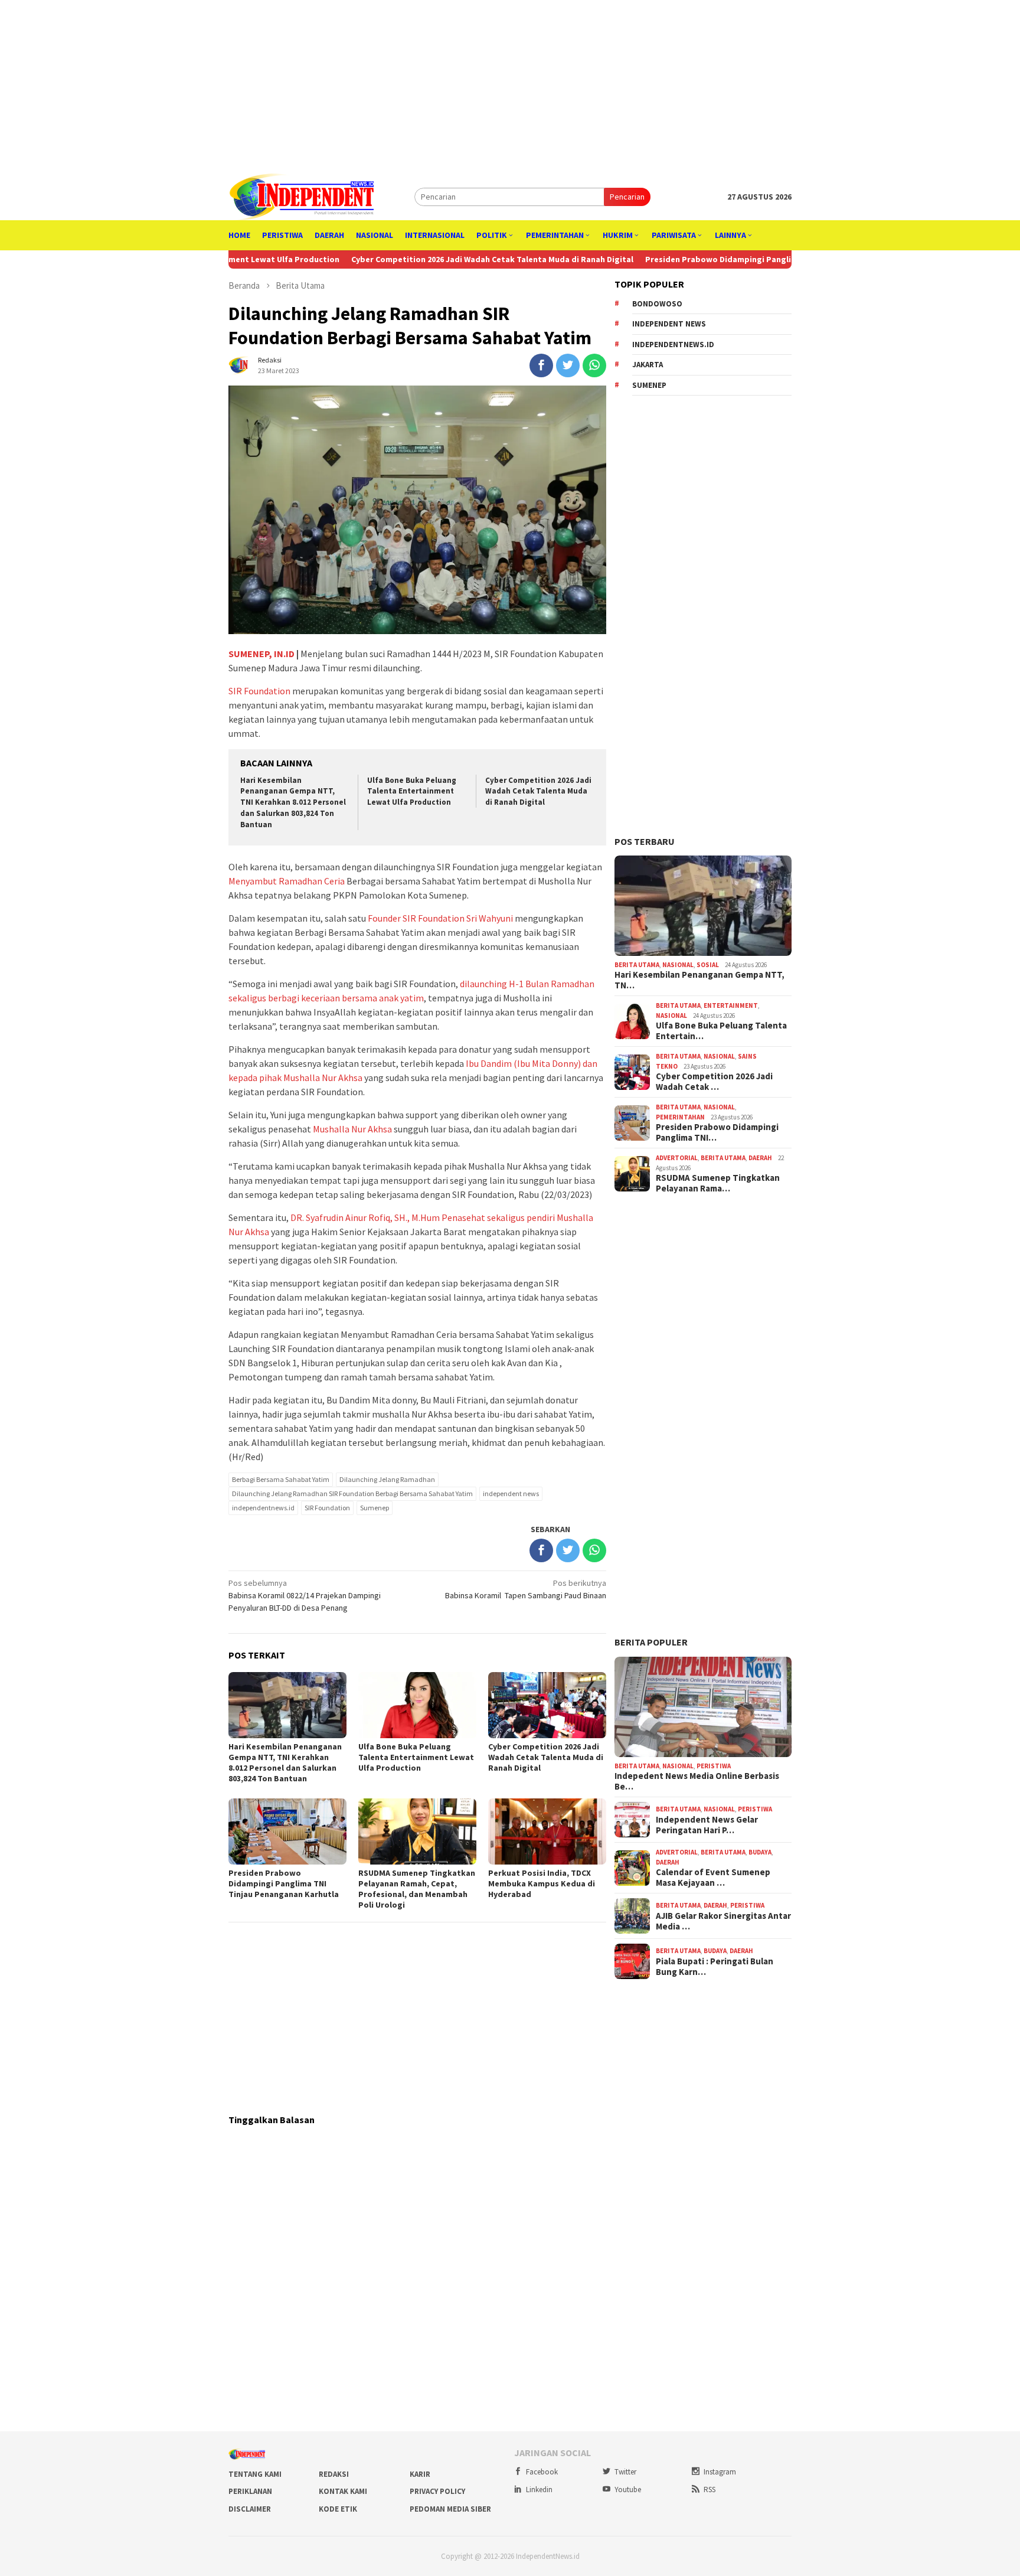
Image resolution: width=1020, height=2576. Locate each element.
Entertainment (731, 1005)
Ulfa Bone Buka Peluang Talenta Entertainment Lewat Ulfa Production (412, 791)
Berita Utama (637, 965)
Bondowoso (657, 304)
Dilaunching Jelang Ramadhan (387, 1479)
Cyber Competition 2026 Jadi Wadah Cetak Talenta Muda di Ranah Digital (400, 259)
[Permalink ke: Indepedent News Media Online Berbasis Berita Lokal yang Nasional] (703, 1707)
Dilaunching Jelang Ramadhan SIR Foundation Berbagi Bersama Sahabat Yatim (352, 1493)
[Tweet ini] (568, 365)
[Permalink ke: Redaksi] (240, 364)
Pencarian (627, 197)
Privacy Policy (437, 2491)
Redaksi (334, 2474)
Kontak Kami (343, 2491)
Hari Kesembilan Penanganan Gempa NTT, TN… (699, 980)
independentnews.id (263, 1508)
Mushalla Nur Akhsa (352, 1129)
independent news (511, 1493)
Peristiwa (714, 1766)
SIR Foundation (259, 691)
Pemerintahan (680, 1117)
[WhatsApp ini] (594, 365)
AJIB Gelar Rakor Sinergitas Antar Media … (723, 1921)
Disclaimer (250, 2509)
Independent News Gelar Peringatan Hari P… (707, 1825)
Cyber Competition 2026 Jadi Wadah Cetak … (714, 1082)
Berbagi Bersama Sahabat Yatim (281, 1479)
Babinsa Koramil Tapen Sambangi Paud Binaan (526, 1589)
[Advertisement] (510, 83)
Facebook (542, 2472)
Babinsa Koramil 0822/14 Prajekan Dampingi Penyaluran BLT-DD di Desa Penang (305, 1595)
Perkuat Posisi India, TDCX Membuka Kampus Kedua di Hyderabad (542, 1883)
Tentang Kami (255, 2474)
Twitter (625, 2472)
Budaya (760, 1852)
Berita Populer (651, 1642)
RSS (710, 2490)
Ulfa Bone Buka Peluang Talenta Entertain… (721, 1031)
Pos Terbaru (645, 841)
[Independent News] (301, 196)
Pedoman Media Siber (450, 2509)
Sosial (708, 965)
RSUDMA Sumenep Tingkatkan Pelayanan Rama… (718, 1183)
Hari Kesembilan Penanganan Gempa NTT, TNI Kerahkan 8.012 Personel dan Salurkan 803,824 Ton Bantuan (293, 803)
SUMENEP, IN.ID (261, 654)
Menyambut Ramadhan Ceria (287, 881)
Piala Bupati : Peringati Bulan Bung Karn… (715, 1967)
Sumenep (375, 1508)
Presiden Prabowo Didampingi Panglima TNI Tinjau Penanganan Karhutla (695, 259)
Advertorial (677, 1158)
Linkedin (539, 2490)
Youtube (628, 2490)
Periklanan (250, 2491)
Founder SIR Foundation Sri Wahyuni (440, 918)
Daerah (760, 1158)
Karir (420, 2474)
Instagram (720, 2472)
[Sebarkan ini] (541, 365)
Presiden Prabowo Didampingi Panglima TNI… (717, 1132)
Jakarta (648, 365)
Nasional (678, 965)
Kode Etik (338, 2509)
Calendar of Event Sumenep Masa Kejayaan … (713, 1878)
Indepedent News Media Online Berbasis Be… (697, 1781)
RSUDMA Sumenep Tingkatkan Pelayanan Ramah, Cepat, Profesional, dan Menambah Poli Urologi (417, 1889)
